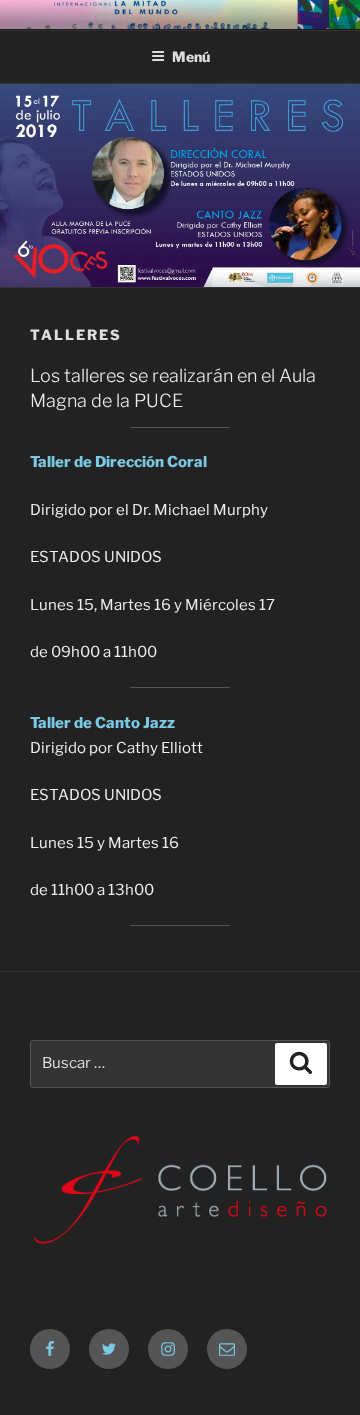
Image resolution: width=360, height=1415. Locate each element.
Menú (191, 56)
